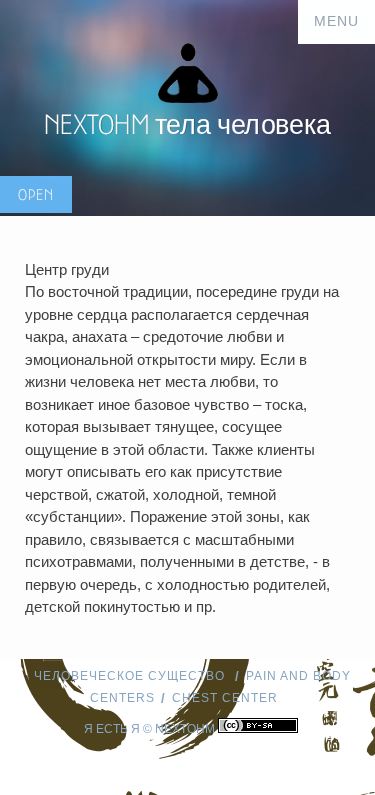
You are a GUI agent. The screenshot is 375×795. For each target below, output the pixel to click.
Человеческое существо (131, 676)
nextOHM (185, 729)
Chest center (225, 698)
